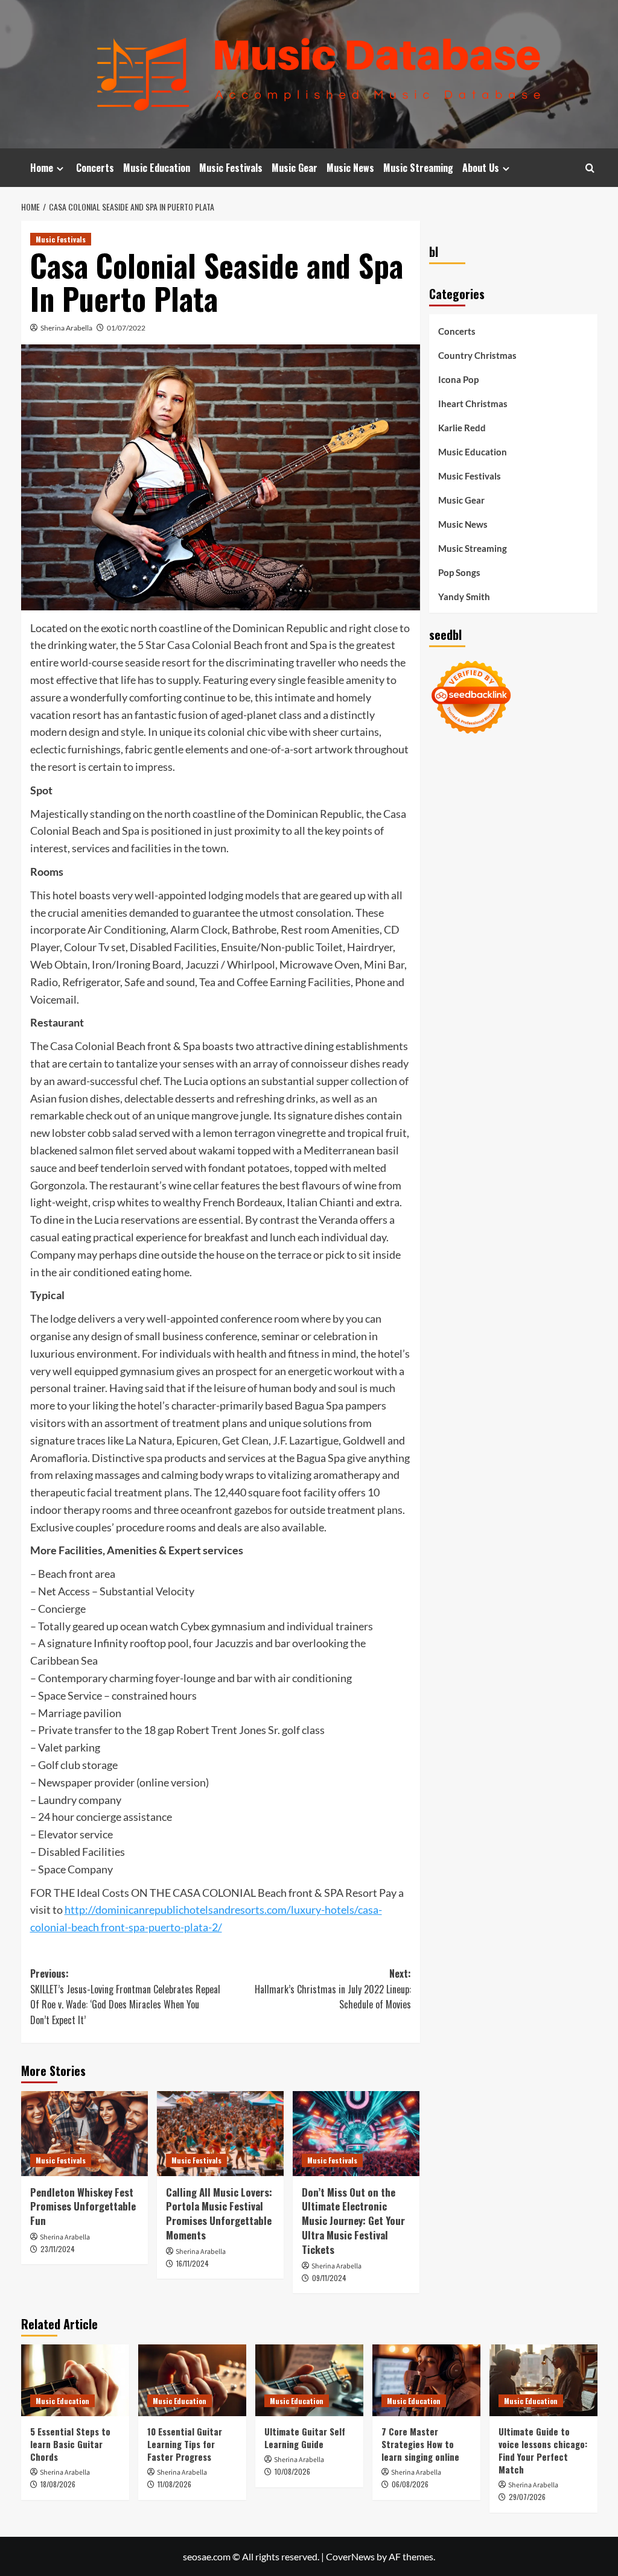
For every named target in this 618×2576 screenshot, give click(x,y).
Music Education (157, 168)
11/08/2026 (174, 2484)
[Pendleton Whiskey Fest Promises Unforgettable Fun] (84, 2133)
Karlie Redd (462, 428)
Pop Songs (459, 572)
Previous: (125, 1997)
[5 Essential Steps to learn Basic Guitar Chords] (75, 2380)
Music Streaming (418, 168)
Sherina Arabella (66, 328)
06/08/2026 (410, 2484)
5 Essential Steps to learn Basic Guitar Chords (70, 2444)
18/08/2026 (58, 2484)
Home (42, 168)
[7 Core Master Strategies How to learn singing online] (426, 2380)
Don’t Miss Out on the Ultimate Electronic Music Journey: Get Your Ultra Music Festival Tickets (353, 2221)
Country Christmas (477, 355)
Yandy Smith (464, 597)
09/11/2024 (329, 2278)
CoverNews (350, 2556)
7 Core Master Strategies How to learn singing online (420, 2444)
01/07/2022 (126, 328)
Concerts (95, 168)
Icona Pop (458, 379)
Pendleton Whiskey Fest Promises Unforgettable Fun (83, 2207)
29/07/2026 (527, 2497)
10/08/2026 (292, 2471)
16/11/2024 (193, 2263)
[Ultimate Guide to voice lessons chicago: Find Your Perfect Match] (543, 2380)
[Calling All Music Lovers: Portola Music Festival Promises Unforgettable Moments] (220, 2133)
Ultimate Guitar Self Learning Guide (305, 2438)
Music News (350, 168)
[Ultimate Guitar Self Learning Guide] (309, 2380)
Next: (333, 1989)
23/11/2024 (58, 2249)
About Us (481, 168)
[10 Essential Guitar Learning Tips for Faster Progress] (192, 2380)
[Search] (590, 168)
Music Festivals (231, 168)
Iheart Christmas (473, 403)
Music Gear (295, 168)
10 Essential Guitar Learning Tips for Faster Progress (185, 2444)
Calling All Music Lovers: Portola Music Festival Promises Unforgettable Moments (219, 2214)
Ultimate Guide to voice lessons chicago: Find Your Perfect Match (543, 2450)
